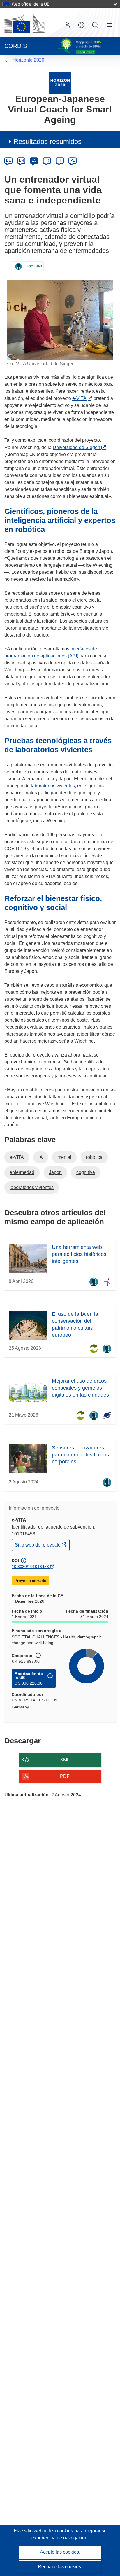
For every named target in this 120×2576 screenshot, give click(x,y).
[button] (81, 25)
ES (34, 160)
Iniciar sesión (67, 25)
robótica (94, 1157)
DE (9, 160)
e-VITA (81, 398)
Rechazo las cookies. (60, 2567)
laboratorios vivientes (53, 786)
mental (64, 1157)
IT (60, 160)
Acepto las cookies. (60, 2552)
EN (21, 160)
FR (47, 160)
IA (41, 1157)
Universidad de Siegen (78, 447)
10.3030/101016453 (30, 1567)
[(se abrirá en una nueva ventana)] (24, 23)
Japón (55, 1172)
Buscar (95, 25)
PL (73, 160)
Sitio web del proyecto (38, 1546)
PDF (65, 1776)
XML (65, 1760)
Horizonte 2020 (28, 60)
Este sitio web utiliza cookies (44, 2531)
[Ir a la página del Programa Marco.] (60, 82)
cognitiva (86, 1172)
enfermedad (22, 1172)
